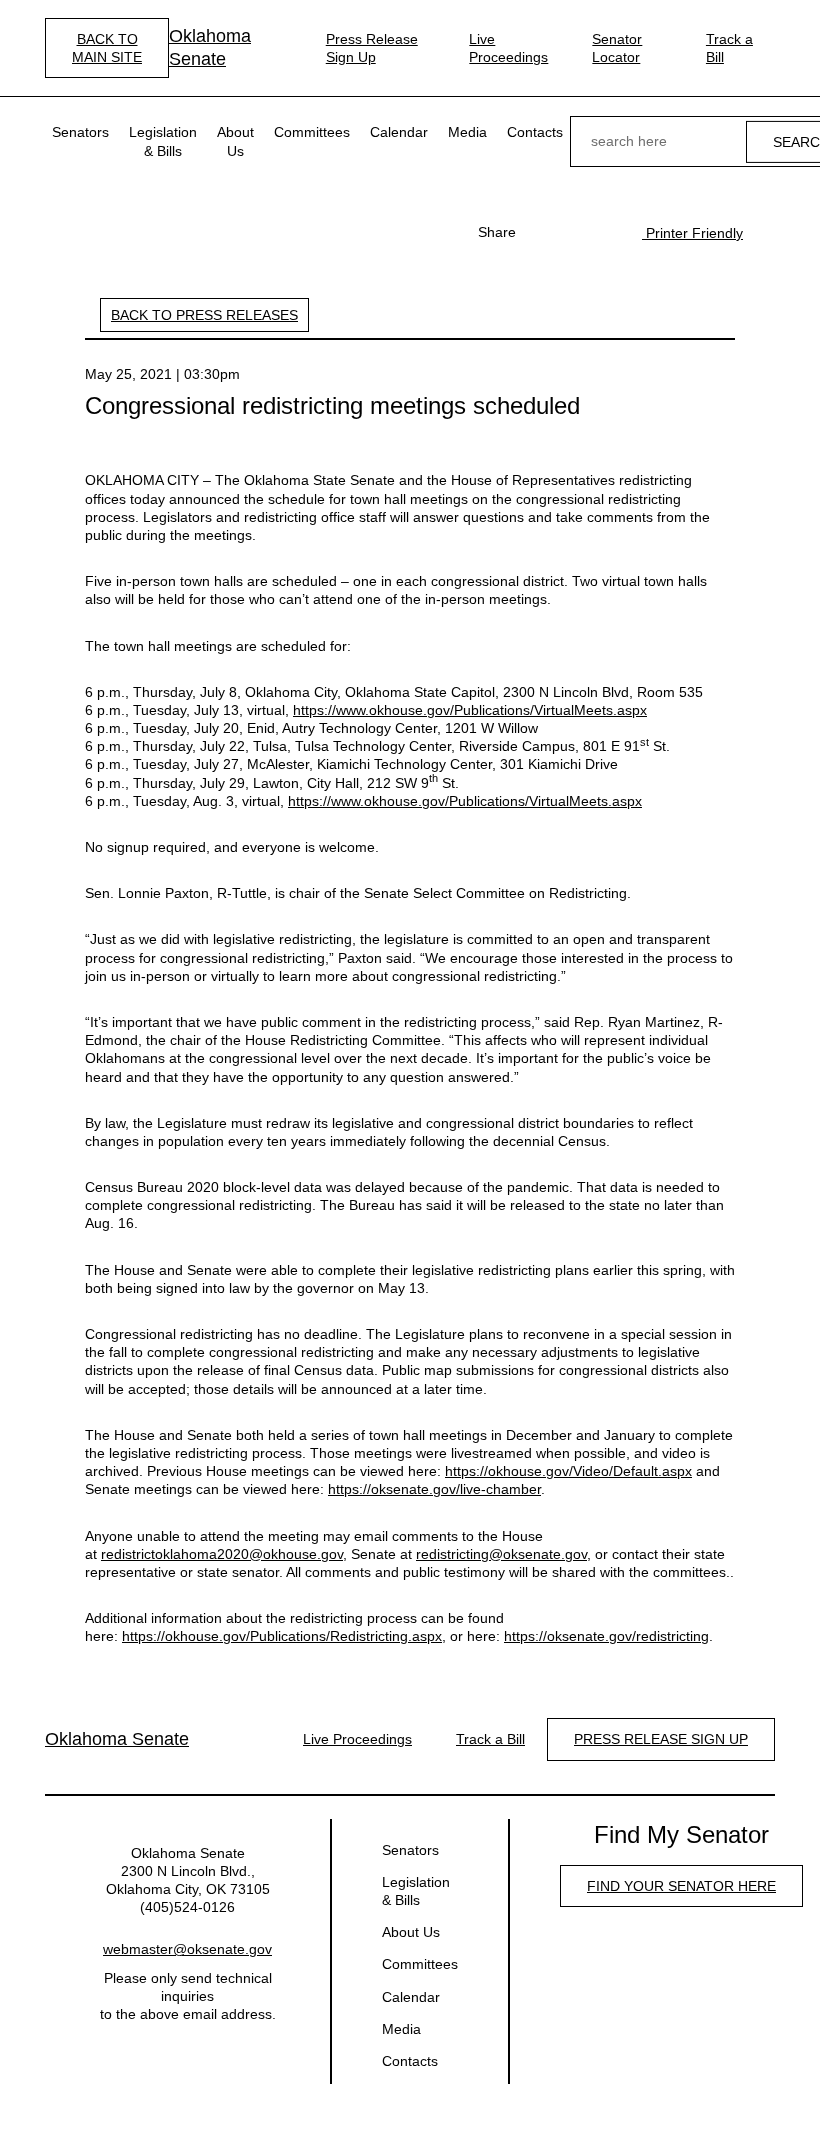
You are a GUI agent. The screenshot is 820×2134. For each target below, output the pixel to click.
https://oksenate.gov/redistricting (606, 1636)
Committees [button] (312, 132)
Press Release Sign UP (661, 1739)
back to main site (107, 48)
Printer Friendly (692, 233)
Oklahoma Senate (210, 47)
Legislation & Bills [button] (163, 141)
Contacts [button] (535, 132)
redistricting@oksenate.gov (501, 1554)
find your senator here (681, 1886)
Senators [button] (80, 132)
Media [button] (467, 132)
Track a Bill (729, 48)
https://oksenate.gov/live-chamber (434, 1489)
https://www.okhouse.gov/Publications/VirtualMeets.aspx (470, 710)
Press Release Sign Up (372, 48)
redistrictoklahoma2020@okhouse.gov (222, 1554)
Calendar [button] (399, 132)
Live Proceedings (508, 48)
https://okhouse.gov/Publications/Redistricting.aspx (282, 1636)
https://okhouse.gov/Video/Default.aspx (568, 1471)
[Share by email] (606, 232)
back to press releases (204, 315)
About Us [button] (235, 141)
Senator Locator (617, 48)
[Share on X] (574, 232)
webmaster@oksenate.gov (187, 1949)
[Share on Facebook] (542, 232)
